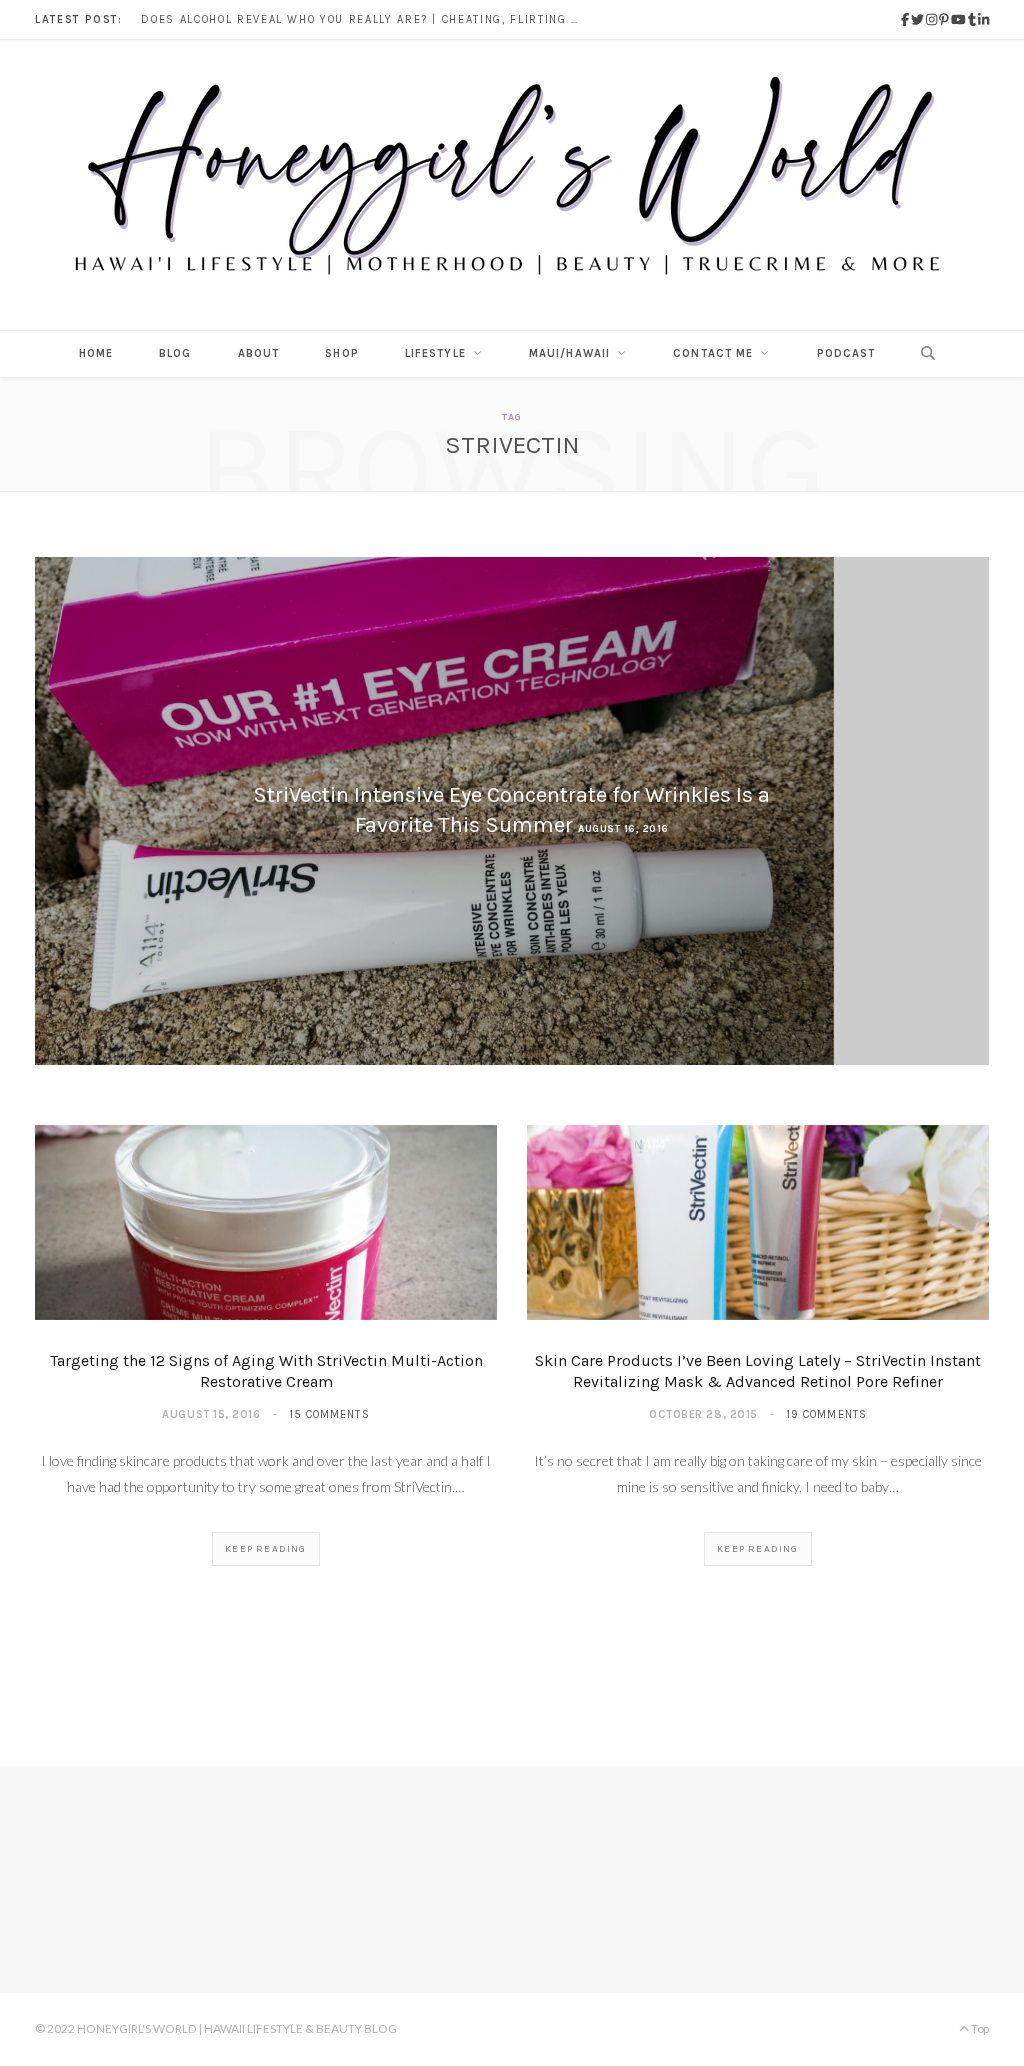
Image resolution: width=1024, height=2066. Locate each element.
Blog (175, 353)
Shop (341, 353)
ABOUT (259, 353)
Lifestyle (435, 353)
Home (96, 353)
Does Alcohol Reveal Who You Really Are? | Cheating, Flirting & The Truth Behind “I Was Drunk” (366, 19)
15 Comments (329, 1414)
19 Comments (826, 1414)
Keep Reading (265, 1549)
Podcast (846, 353)
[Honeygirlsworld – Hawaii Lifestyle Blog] (512, 185)
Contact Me (713, 353)
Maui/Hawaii (569, 353)
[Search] (922, 354)
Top (979, 2028)
